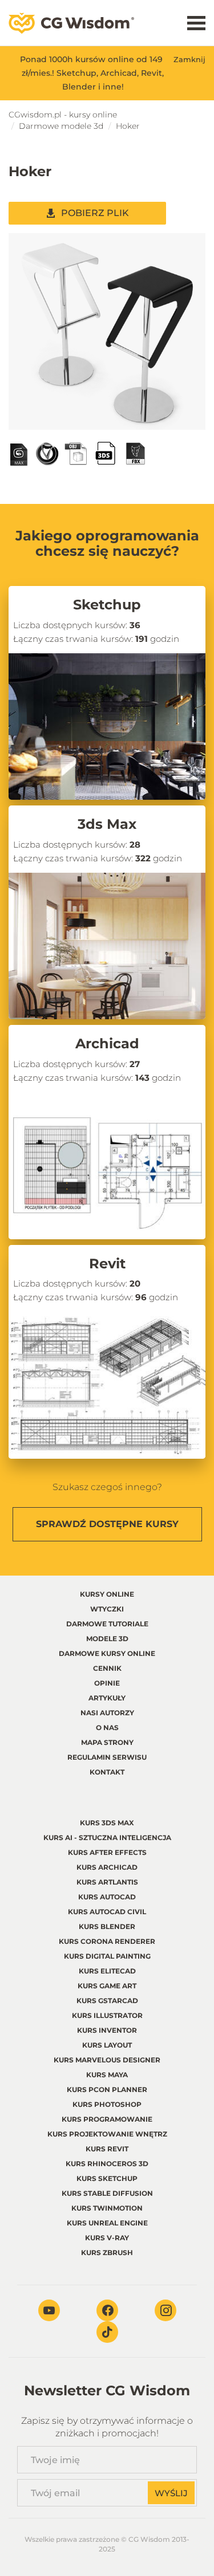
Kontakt (107, 1772)
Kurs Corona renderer (107, 1941)
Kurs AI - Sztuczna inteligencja (107, 1838)
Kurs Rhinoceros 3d (107, 2164)
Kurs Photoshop (107, 2104)
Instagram (165, 2310)
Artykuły (107, 1698)
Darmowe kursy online (107, 1653)
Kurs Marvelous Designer (107, 2060)
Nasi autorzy (107, 1713)
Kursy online (107, 1594)
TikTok (107, 2332)
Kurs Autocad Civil (107, 1912)
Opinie (107, 1683)
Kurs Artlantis (107, 1882)
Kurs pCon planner (107, 2089)
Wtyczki (107, 1609)
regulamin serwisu (107, 1757)
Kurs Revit (107, 2149)
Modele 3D (107, 1639)
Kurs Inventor (107, 2030)
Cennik (107, 1668)
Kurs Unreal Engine (107, 2223)
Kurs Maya (107, 2075)
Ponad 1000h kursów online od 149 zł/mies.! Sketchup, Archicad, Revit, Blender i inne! (92, 73)
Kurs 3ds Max (107, 1823)
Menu (196, 23)
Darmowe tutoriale (107, 1624)
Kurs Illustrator (107, 2015)
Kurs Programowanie (107, 2119)
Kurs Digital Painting (107, 1956)
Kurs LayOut (107, 2045)
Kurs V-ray (107, 2238)
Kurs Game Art (107, 1986)
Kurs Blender (107, 1926)
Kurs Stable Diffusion (107, 2193)
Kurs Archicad (107, 1867)
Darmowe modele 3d (61, 126)
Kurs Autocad (107, 1897)
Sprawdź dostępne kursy (107, 1524)
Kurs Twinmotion (107, 2208)
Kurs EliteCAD (107, 1971)
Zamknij (189, 59)
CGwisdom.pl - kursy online (63, 115)
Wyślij (171, 2493)
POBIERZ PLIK (95, 213)
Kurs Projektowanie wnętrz (107, 2134)
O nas (107, 1727)
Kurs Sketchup (107, 2178)
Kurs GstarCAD (107, 2001)
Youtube (49, 2310)
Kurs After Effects (107, 1852)
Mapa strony (107, 1742)
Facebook (107, 2310)
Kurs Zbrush (107, 2253)
